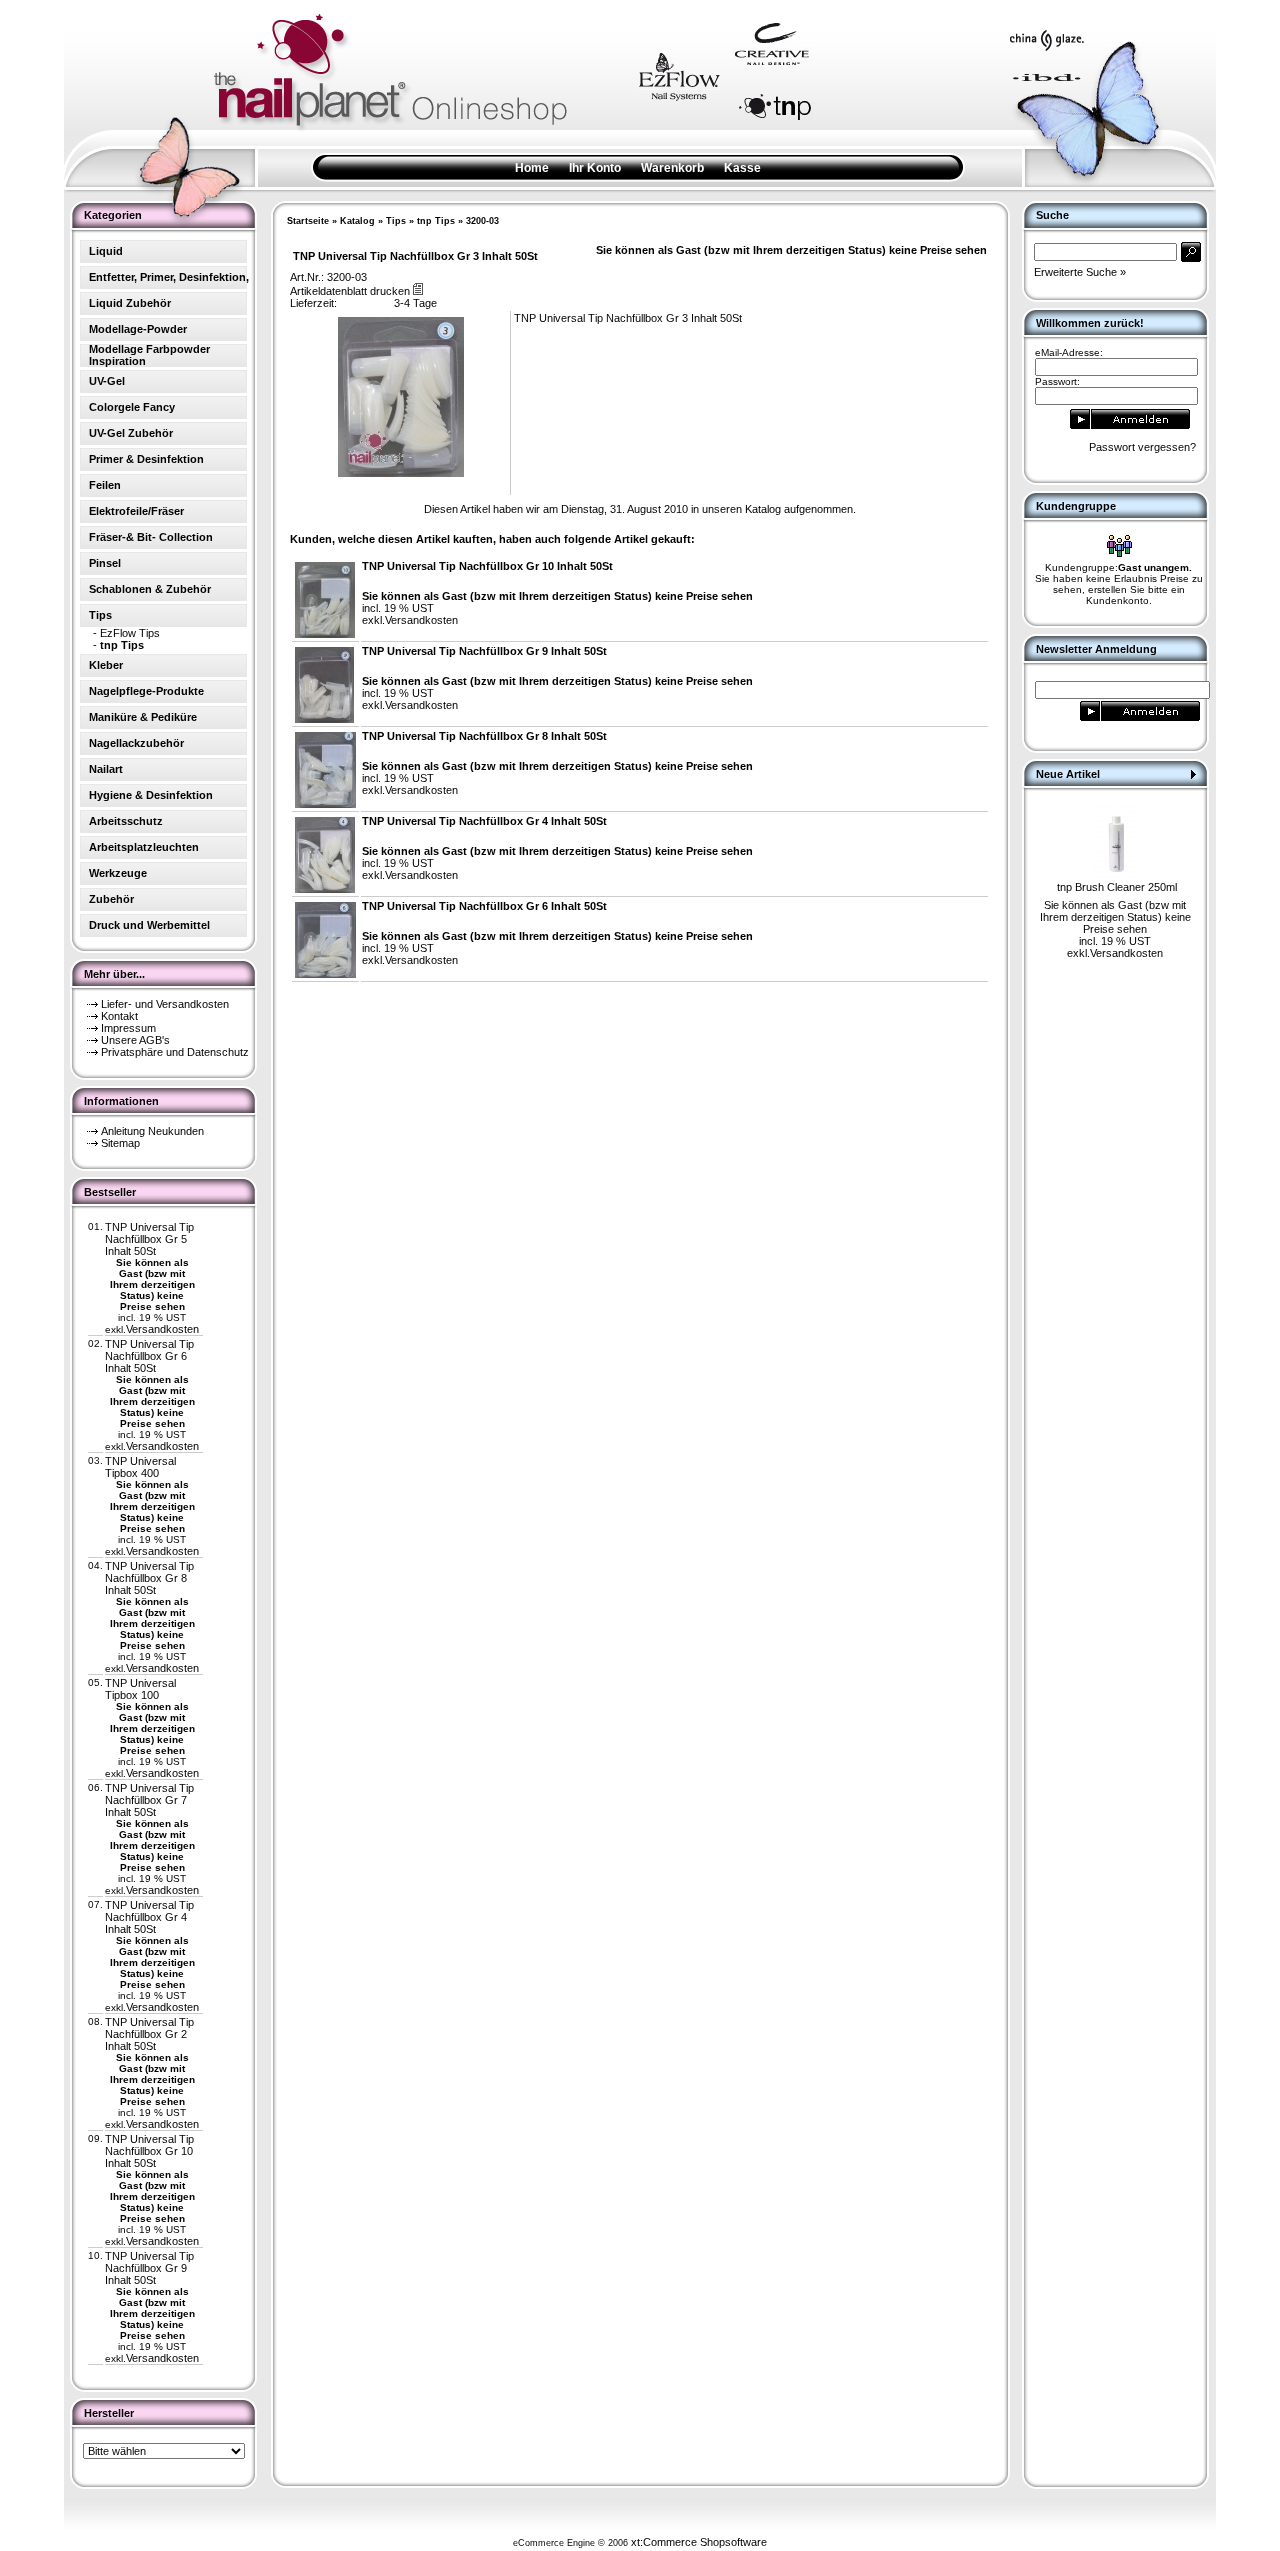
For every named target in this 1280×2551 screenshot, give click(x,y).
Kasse (742, 168)
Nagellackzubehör (136, 743)
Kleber (106, 665)
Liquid (106, 251)
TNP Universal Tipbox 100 (140, 1689)
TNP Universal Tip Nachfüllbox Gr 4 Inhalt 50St (149, 1917)
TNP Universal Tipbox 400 (140, 1467)
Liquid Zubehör (130, 303)
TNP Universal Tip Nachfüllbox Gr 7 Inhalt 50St (149, 1800)
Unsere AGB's (135, 1040)
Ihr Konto (595, 168)
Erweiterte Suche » (1080, 272)
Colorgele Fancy (132, 407)
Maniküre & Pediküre (143, 717)
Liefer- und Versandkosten (165, 1004)
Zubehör (111, 899)
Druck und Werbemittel (149, 925)
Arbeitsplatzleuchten (144, 847)
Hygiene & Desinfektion (151, 795)
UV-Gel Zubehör (131, 433)
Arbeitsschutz (126, 821)
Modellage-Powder (138, 329)
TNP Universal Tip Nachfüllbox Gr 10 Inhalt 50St (149, 2151)
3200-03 (482, 221)
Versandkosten (162, 1329)
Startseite (308, 221)
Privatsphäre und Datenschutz (175, 1052)
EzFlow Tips (130, 633)
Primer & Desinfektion (146, 459)
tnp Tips (436, 221)
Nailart (106, 769)
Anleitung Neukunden (152, 1131)
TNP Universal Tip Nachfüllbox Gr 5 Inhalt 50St (149, 1239)
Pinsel (105, 563)
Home (532, 168)
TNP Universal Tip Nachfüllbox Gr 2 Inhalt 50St (149, 2034)
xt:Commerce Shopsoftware (699, 2542)
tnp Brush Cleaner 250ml (1117, 887)
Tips (396, 221)
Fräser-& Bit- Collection (151, 537)
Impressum (128, 1028)
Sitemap (120, 1143)
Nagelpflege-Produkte (146, 691)
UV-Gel (107, 381)
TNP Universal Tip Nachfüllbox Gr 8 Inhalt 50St (149, 1578)
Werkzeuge (118, 873)
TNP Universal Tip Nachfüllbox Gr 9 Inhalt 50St (149, 2268)
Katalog (357, 221)
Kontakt (119, 1016)
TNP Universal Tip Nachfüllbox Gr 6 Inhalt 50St (149, 1356)
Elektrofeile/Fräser (136, 511)
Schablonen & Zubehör (150, 589)
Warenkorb (672, 168)
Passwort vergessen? (1142, 447)
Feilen (105, 485)
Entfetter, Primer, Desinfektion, (169, 277)
